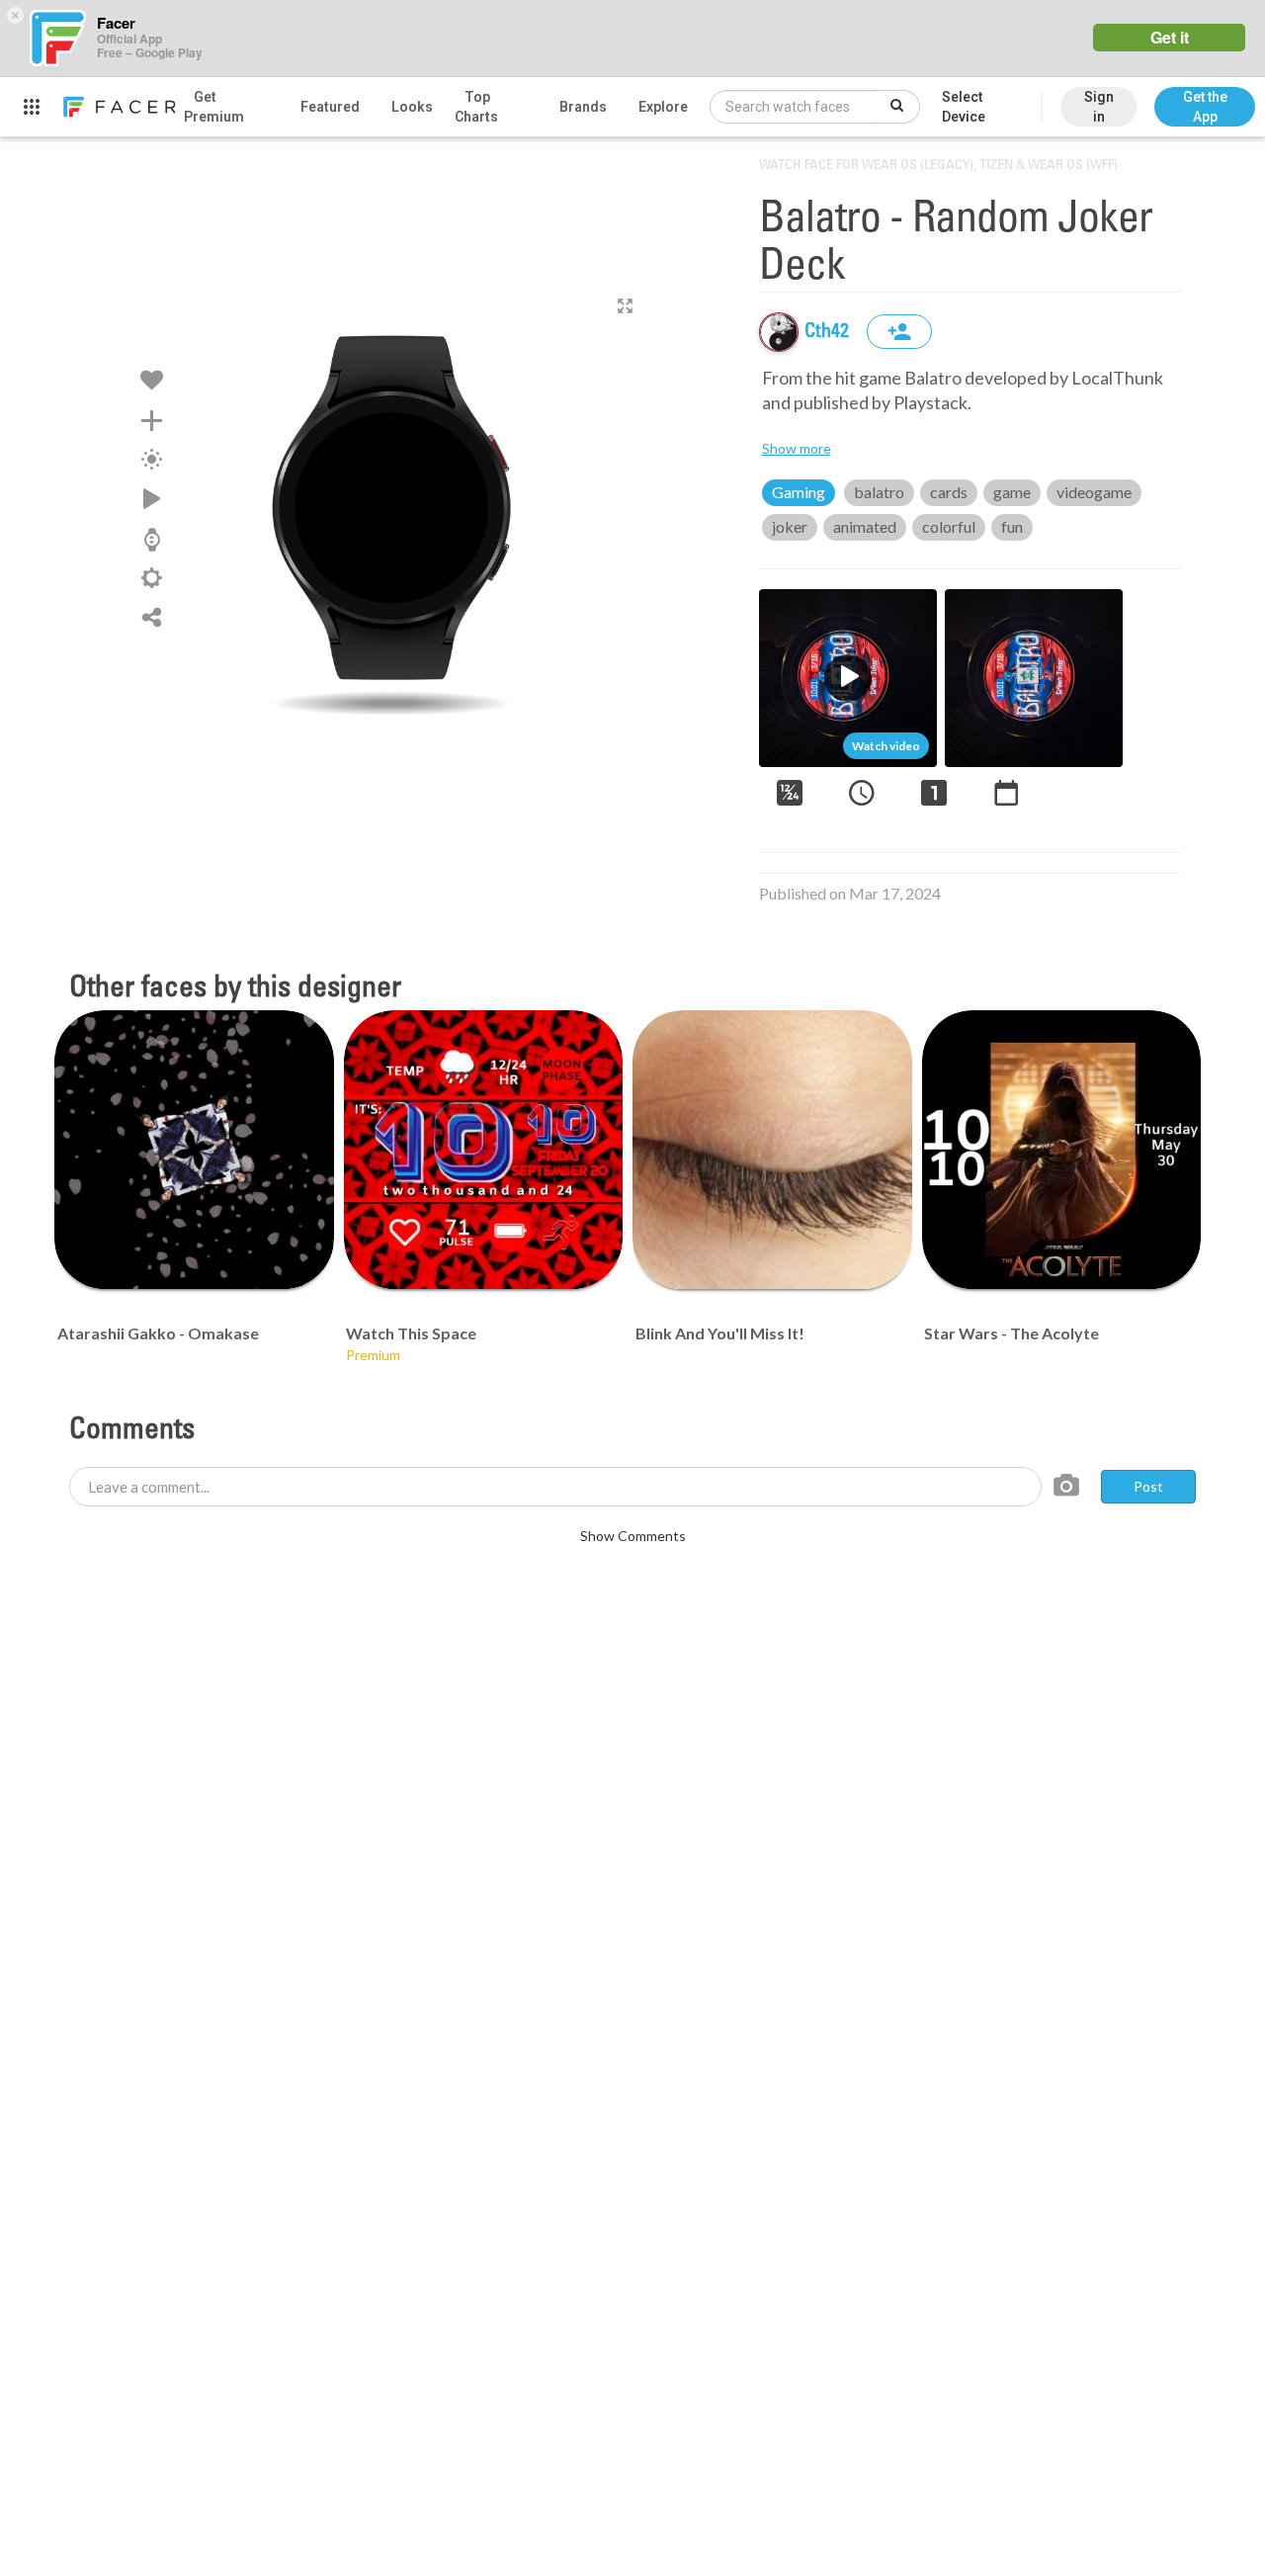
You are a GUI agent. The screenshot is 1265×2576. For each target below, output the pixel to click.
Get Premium (214, 107)
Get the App (1205, 107)
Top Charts (476, 107)
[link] (119, 107)
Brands (583, 107)
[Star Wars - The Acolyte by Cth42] (1062, 1150)
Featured (330, 107)
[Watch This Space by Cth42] (484, 1150)
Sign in (1099, 107)
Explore (663, 107)
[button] (1205, 97)
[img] (779, 332)
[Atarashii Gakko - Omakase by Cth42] (194, 1150)
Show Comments (633, 1536)
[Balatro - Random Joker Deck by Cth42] (391, 507)
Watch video (886, 746)
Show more (797, 448)
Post (1148, 1486)
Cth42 (829, 332)
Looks (412, 107)
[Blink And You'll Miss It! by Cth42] (772, 1150)
